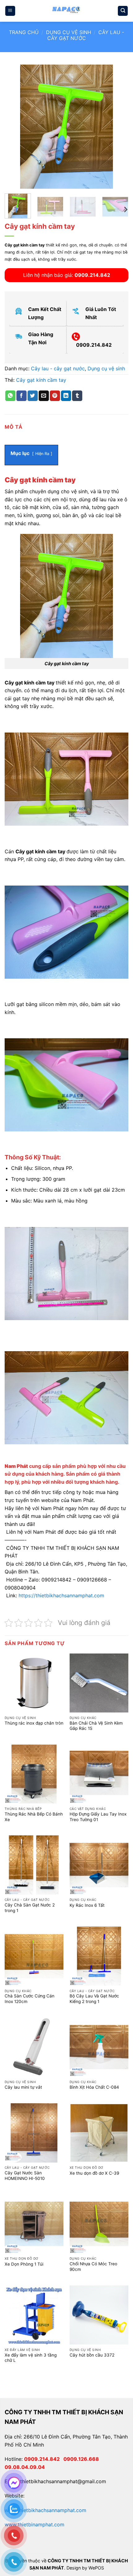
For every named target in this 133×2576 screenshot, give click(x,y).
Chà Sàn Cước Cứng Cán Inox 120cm (30, 1999)
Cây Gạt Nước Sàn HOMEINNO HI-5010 (25, 2176)
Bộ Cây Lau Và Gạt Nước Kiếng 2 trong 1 (94, 1999)
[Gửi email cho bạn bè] (44, 396)
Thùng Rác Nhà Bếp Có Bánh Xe (34, 1817)
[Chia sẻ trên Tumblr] (77, 396)
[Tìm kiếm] (123, 11)
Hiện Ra (42, 454)
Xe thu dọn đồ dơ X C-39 (94, 2173)
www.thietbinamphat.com (34, 2524)
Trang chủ (24, 32)
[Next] (118, 127)
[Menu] (10, 11)
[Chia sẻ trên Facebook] (21, 396)
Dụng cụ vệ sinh (69, 32)
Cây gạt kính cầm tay (41, 380)
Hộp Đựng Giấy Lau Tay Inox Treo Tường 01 (98, 1817)
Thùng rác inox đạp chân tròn (34, 1723)
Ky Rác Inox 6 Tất (87, 1905)
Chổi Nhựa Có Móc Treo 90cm (93, 2267)
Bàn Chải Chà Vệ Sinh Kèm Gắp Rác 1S (96, 1726)
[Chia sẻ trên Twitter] (33, 396)
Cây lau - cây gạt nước (86, 35)
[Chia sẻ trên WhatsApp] (10, 396)
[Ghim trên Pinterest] (55, 396)
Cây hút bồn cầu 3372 (92, 2355)
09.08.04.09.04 (25, 2467)
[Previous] (15, 127)
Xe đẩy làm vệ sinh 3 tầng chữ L (31, 2358)
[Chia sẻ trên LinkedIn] (66, 396)
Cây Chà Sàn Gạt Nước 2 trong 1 (30, 1908)
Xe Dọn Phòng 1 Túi (24, 2264)
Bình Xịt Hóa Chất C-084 (94, 2087)
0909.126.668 (82, 2459)
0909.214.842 (44, 2459)
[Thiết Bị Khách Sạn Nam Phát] (66, 11)
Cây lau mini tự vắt (23, 2087)
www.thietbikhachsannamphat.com (45, 2510)
